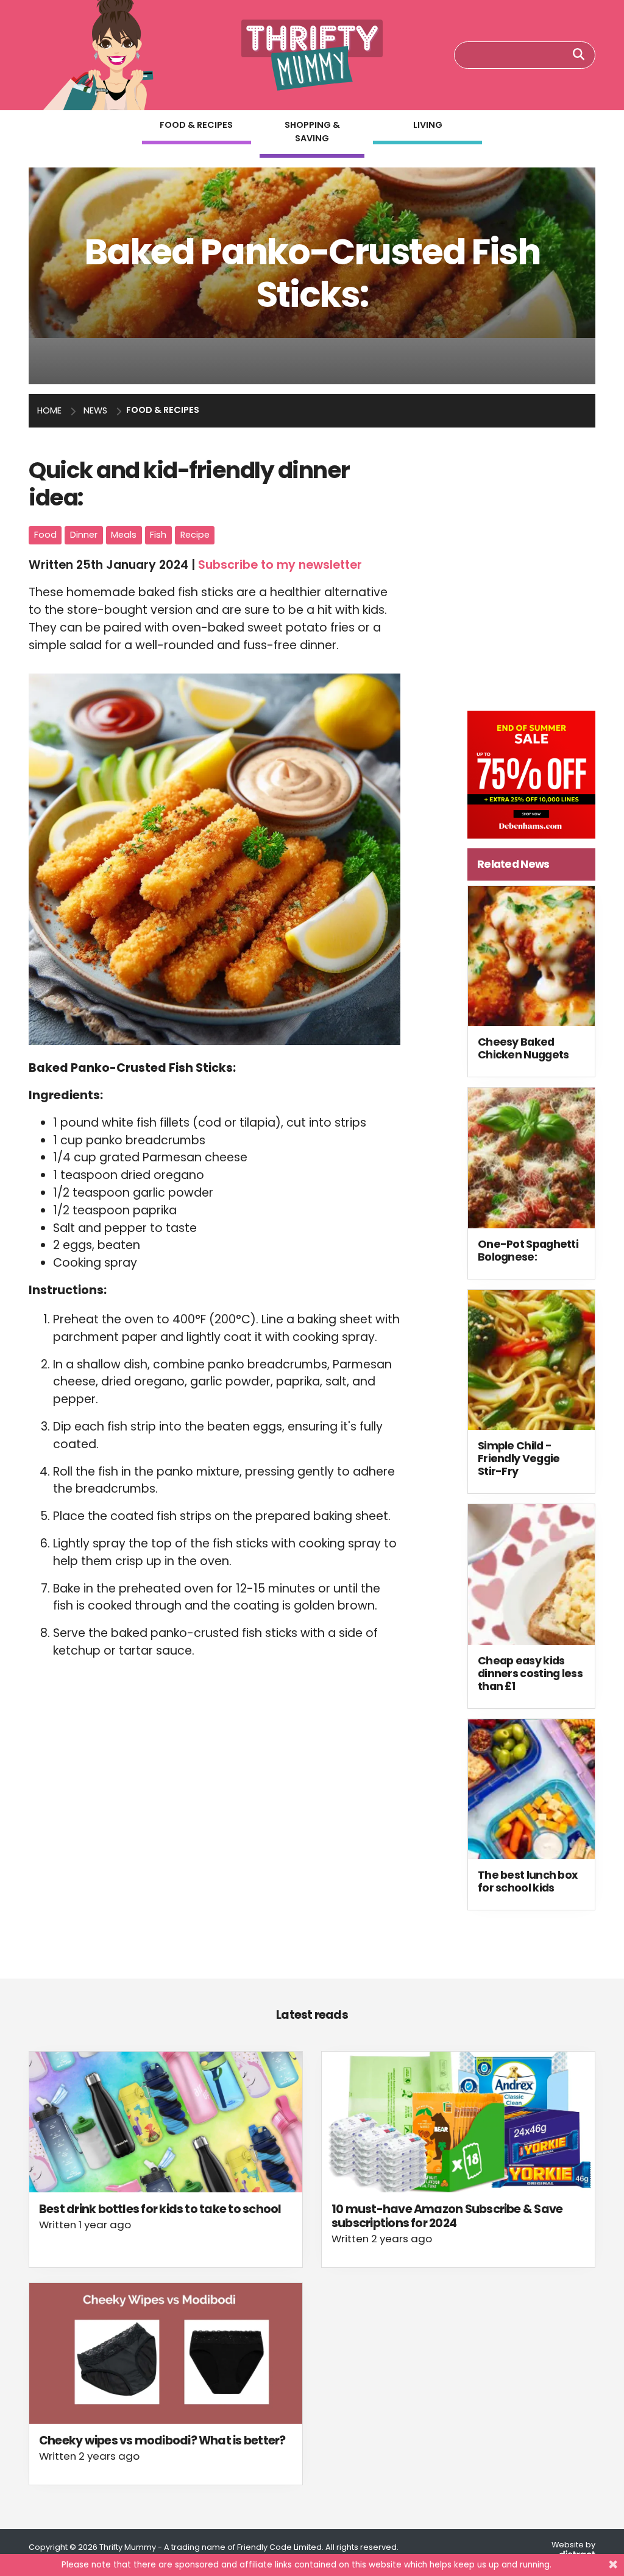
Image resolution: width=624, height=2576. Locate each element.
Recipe (195, 535)
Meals (124, 535)
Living (428, 125)
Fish (158, 535)
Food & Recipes (196, 125)
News (95, 410)
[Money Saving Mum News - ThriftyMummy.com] (312, 55)
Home (49, 410)
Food (45, 535)
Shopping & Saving (312, 132)
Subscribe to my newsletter (280, 565)
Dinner (84, 535)
